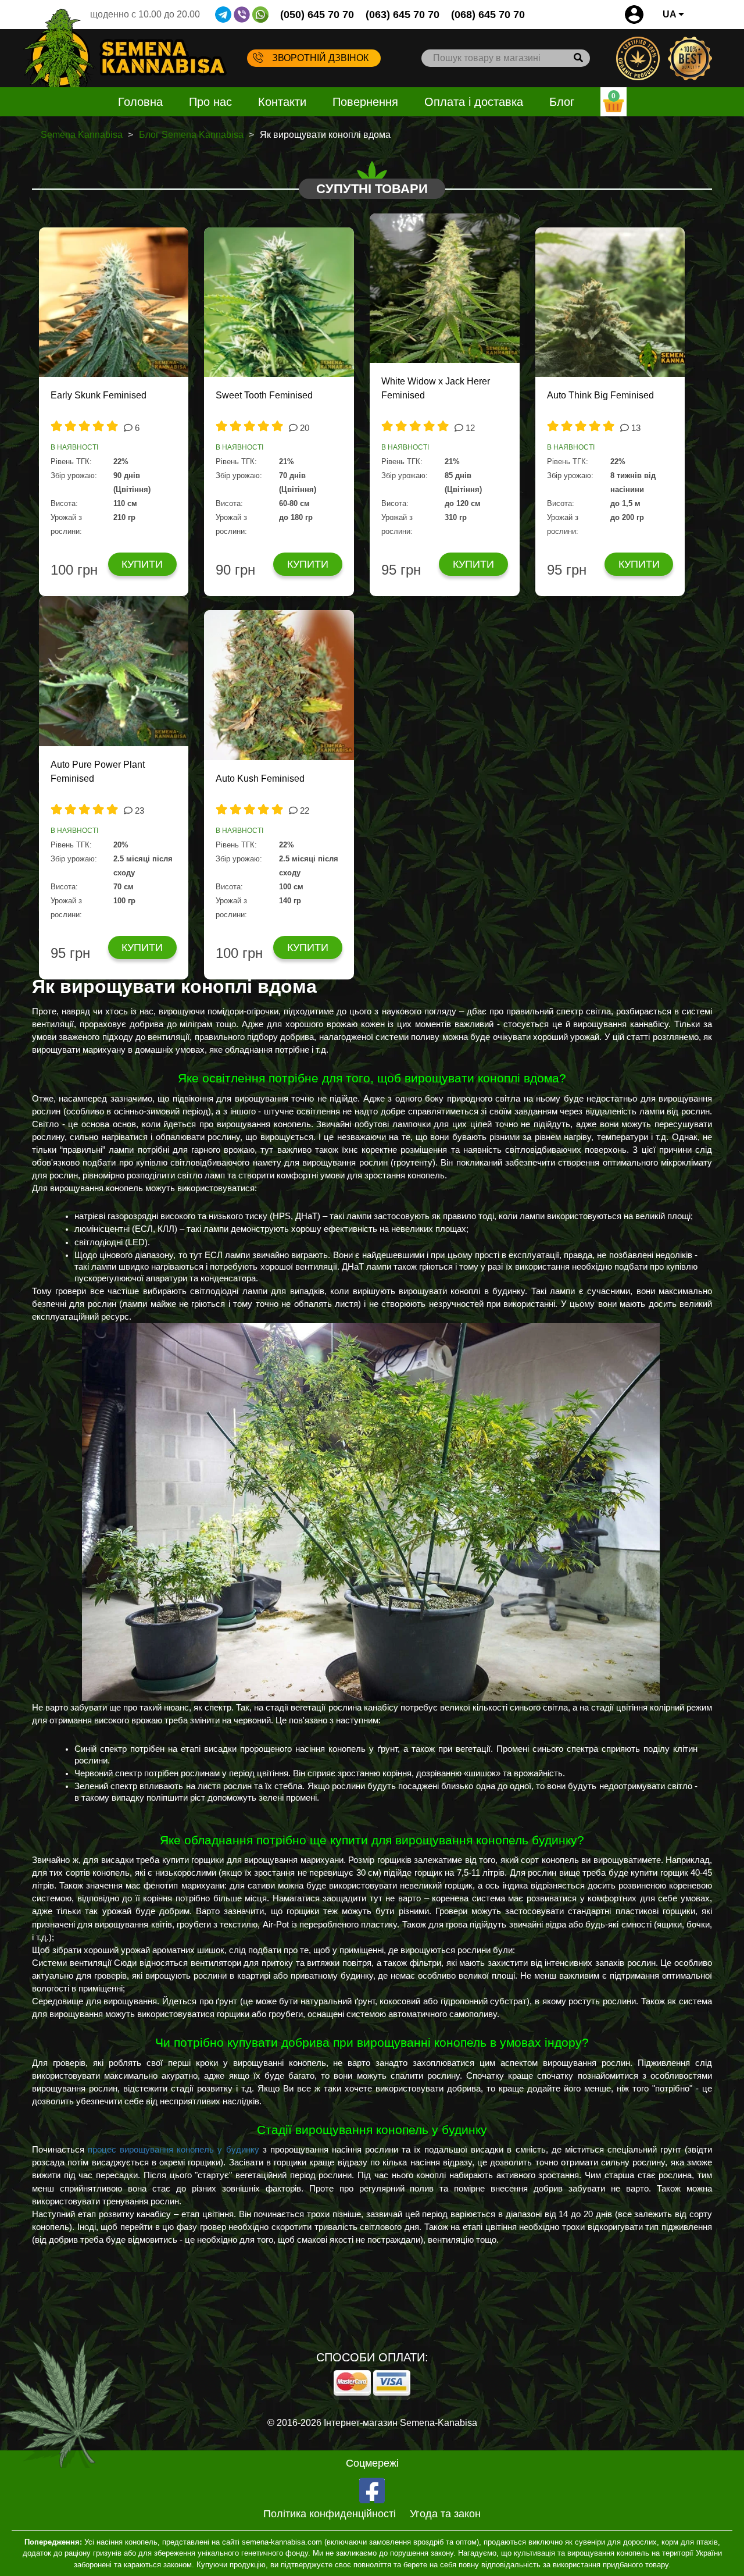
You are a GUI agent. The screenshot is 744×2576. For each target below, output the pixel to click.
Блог (562, 102)
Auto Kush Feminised (260, 778)
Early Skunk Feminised (99, 395)
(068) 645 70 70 (488, 15)
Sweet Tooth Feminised (264, 395)
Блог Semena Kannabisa (191, 135)
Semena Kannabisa (82, 135)
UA (670, 14)
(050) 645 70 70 (317, 15)
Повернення (365, 102)
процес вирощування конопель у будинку (173, 2150)
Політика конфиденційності (330, 2514)
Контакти (282, 102)
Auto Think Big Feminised (600, 395)
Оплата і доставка (474, 102)
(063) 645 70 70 (403, 15)
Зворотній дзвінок (320, 58)
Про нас (210, 102)
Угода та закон (445, 2514)
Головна (140, 102)
